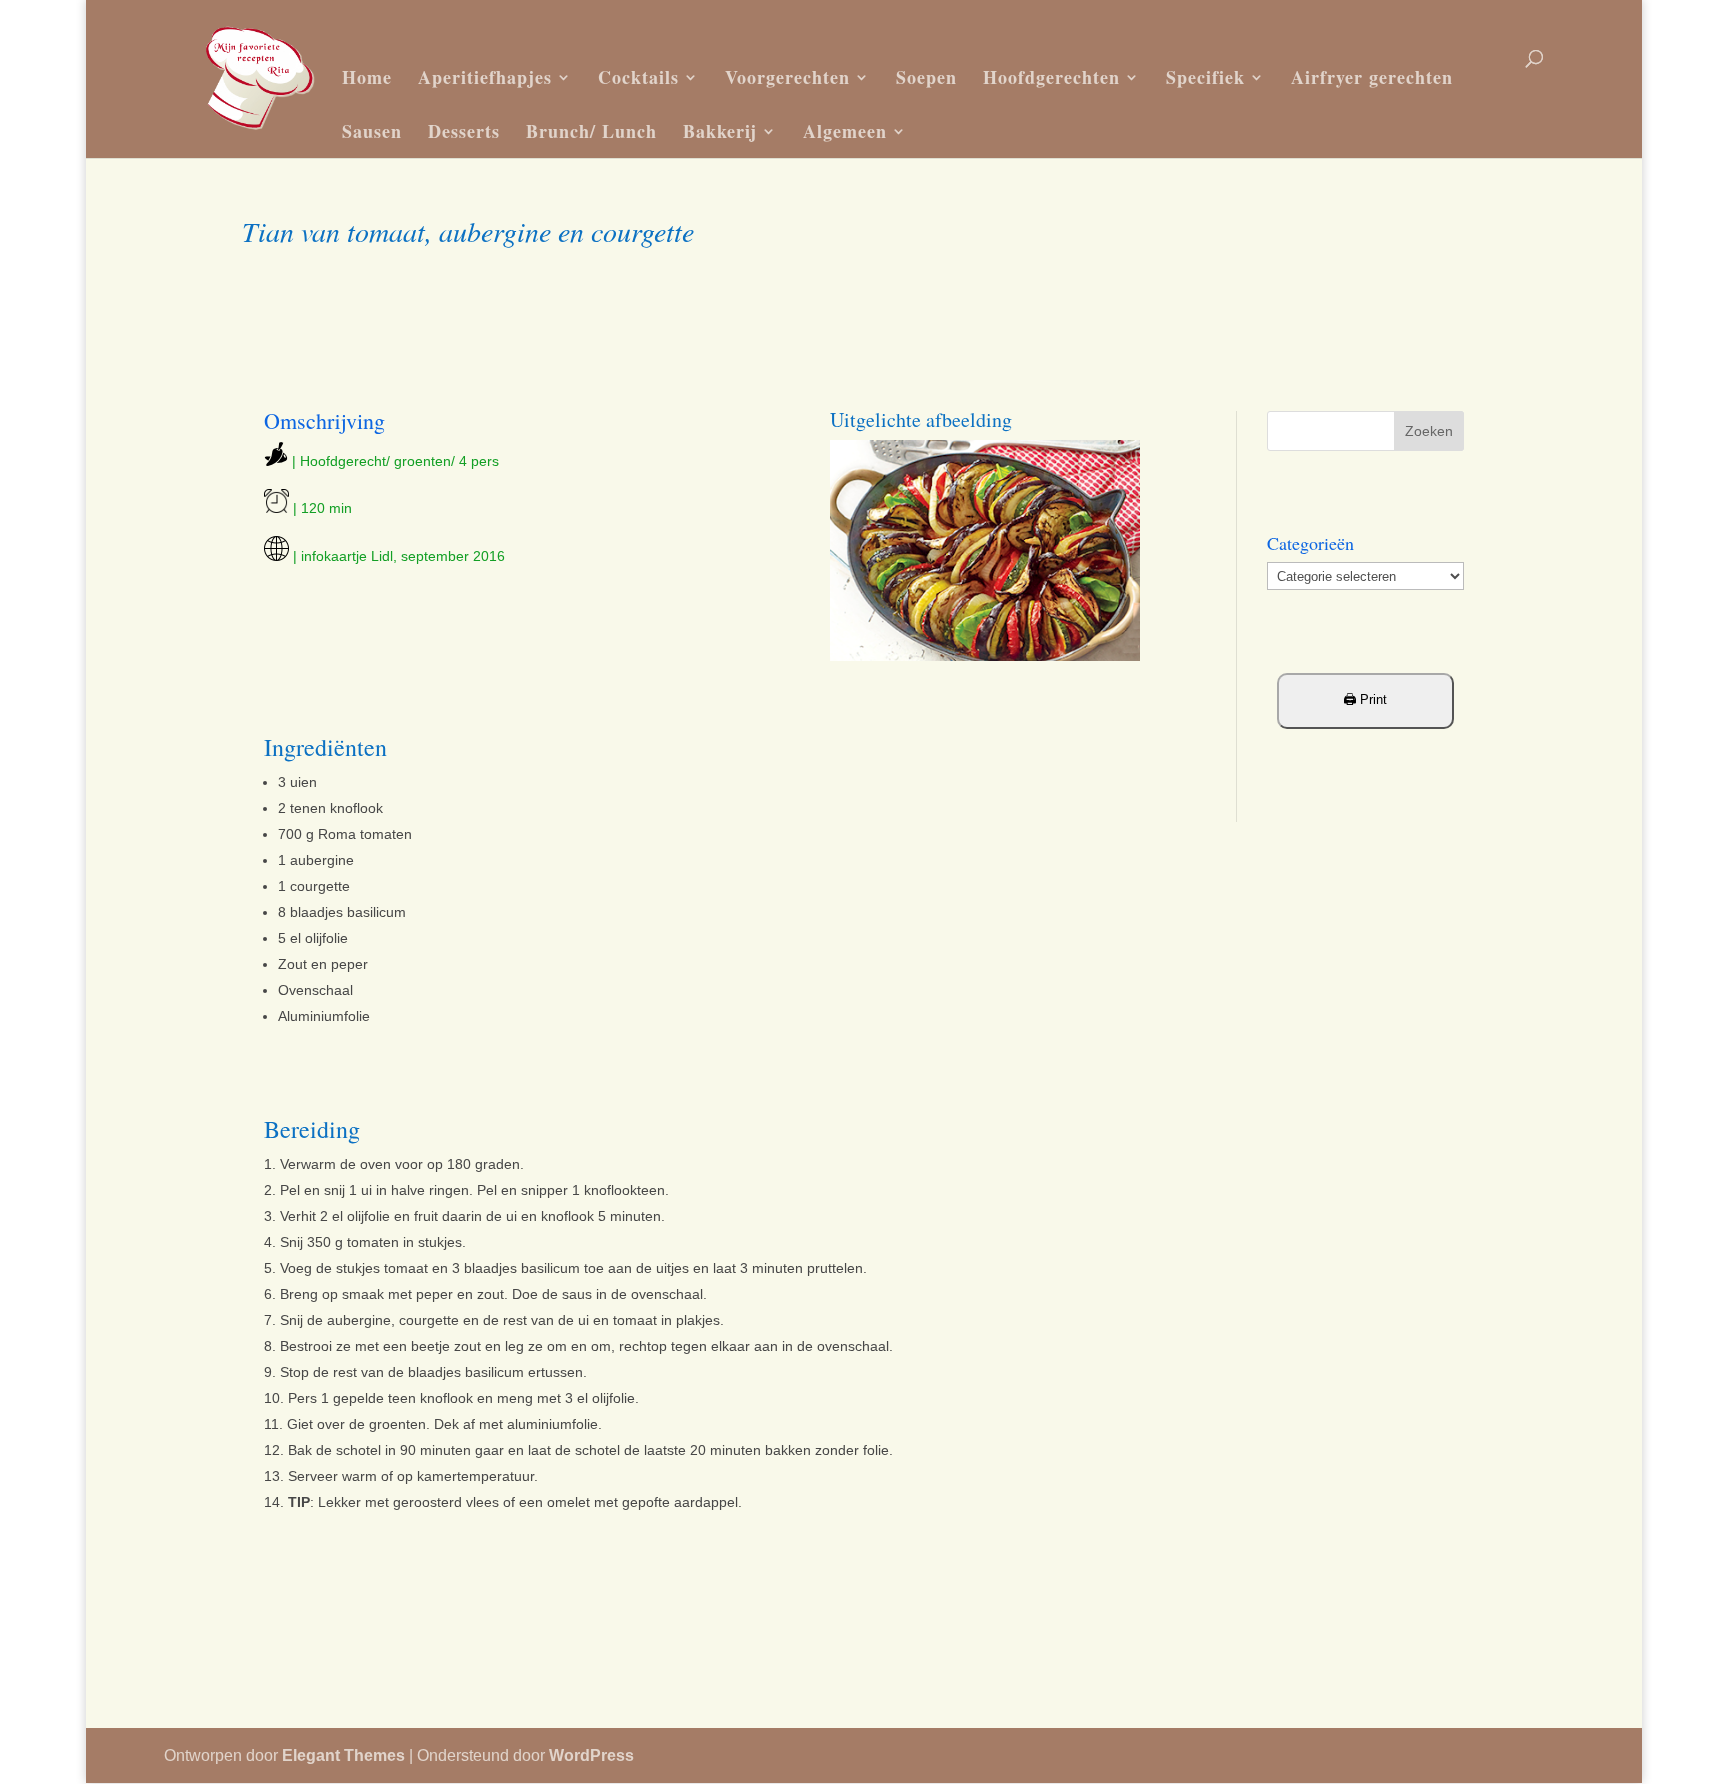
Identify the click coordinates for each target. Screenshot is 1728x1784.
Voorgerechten (787, 77)
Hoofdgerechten (1051, 77)
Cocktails (638, 77)
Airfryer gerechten (1372, 77)
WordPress (591, 1755)
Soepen (926, 77)
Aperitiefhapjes (485, 77)
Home (367, 77)
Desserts (464, 131)
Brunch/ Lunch (591, 131)
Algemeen (845, 131)
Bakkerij (720, 131)
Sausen (372, 131)
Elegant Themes (343, 1755)
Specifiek (1205, 77)
